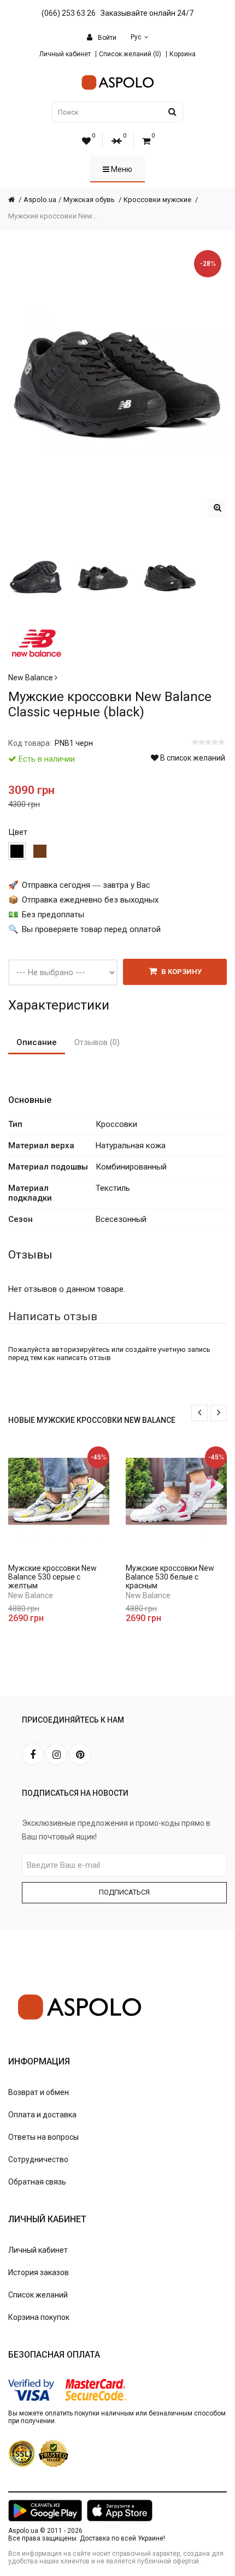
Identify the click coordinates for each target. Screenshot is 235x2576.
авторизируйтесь (81, 1349)
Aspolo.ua (40, 200)
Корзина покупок (39, 2317)
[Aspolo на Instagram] (56, 1754)
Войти (106, 38)
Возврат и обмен (39, 2092)
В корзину (181, 972)
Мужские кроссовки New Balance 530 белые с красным (170, 1577)
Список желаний (38, 2295)
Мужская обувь (90, 200)
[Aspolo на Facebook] (33, 1754)
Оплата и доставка (42, 2115)
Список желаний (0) (130, 54)
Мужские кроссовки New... (52, 216)
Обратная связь (37, 2182)
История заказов (39, 2272)
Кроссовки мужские (158, 200)
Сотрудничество (38, 2159)
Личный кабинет (65, 54)
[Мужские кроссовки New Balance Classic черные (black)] (217, 508)
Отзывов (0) (97, 1042)
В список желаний (192, 758)
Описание (37, 1042)
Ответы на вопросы (43, 2137)
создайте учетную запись (168, 1349)
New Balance (31, 678)
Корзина (183, 54)
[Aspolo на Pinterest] (80, 1754)
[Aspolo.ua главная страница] (16, 200)
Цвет (18, 832)
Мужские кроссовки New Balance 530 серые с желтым (52, 1577)
